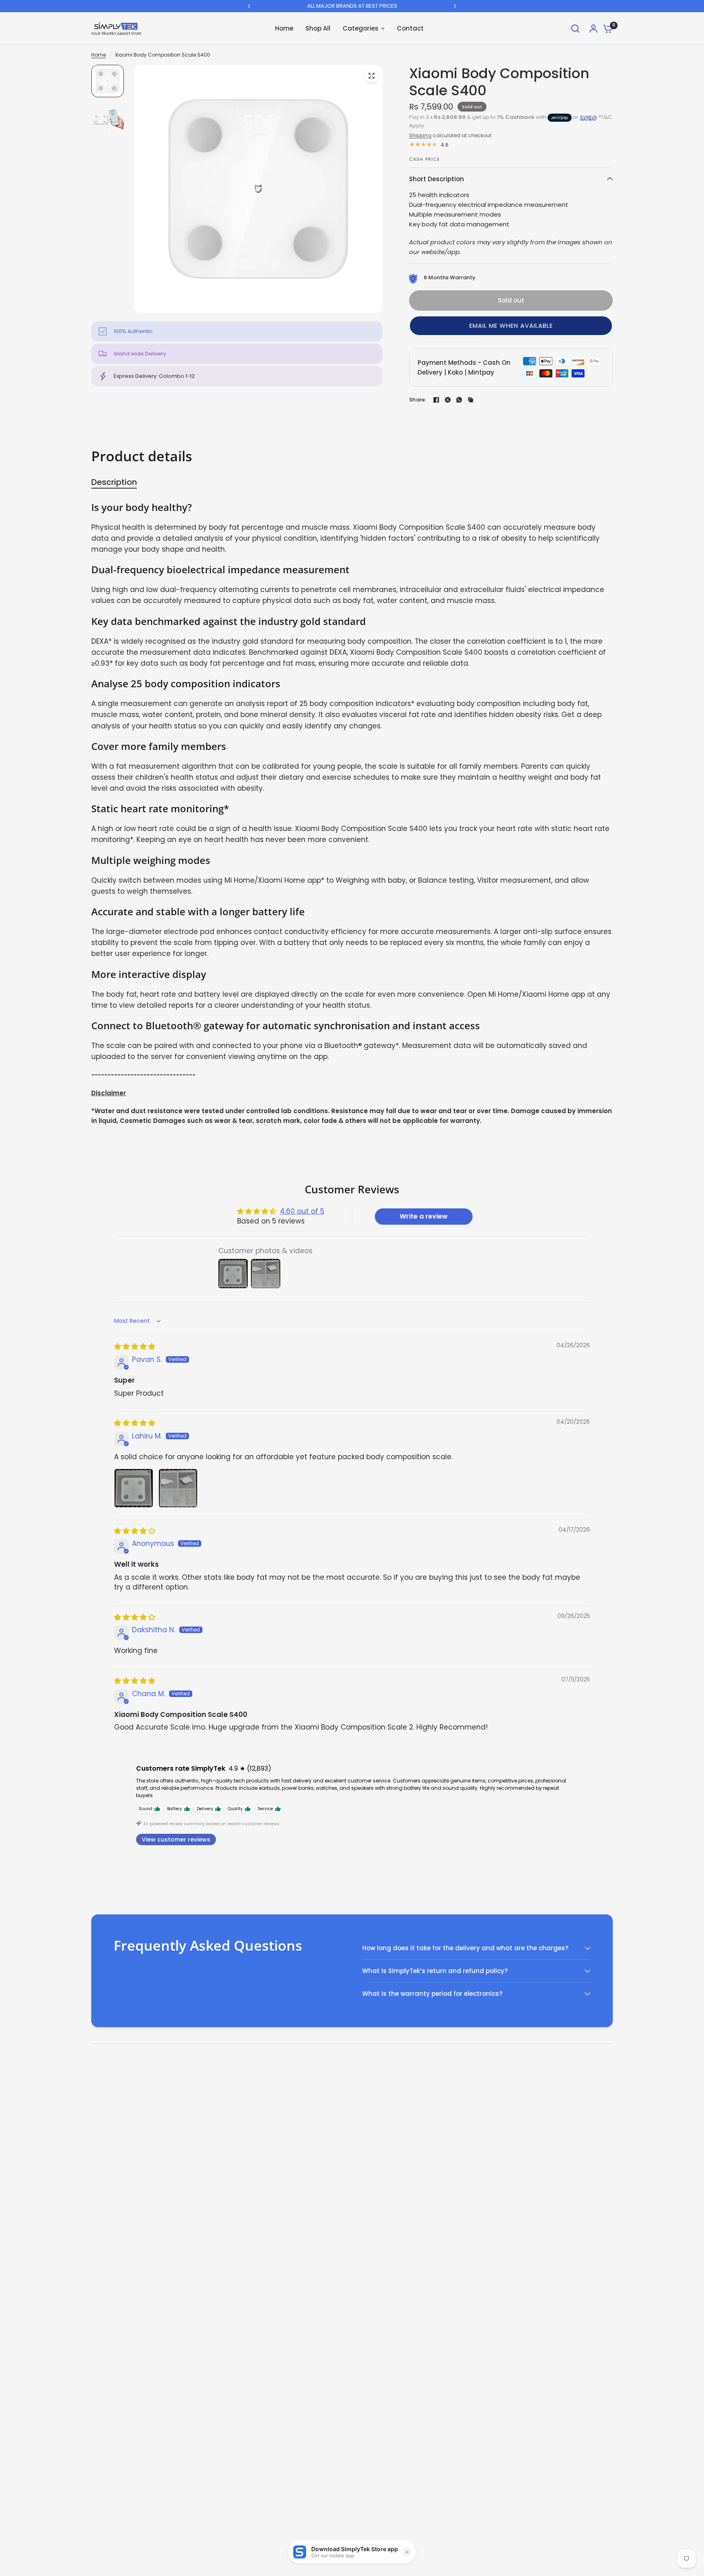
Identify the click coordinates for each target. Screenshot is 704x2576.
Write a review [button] (424, 1216)
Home (99, 55)
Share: (418, 400)
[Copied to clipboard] (471, 400)
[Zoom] (372, 76)
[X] (448, 400)
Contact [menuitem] (410, 28)
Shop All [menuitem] (318, 28)
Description (114, 482)
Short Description (437, 179)
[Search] (575, 29)
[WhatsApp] (459, 400)
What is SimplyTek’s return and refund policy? (435, 1971)
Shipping (420, 135)
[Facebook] (436, 400)
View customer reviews (176, 1839)
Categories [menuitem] (361, 28)
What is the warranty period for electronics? (432, 1994)
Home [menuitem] (284, 28)
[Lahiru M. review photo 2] (178, 1488)
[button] (511, 326)
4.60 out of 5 (302, 1211)
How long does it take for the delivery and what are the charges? (465, 1948)
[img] (135, 1346)
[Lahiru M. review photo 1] (134, 1488)
